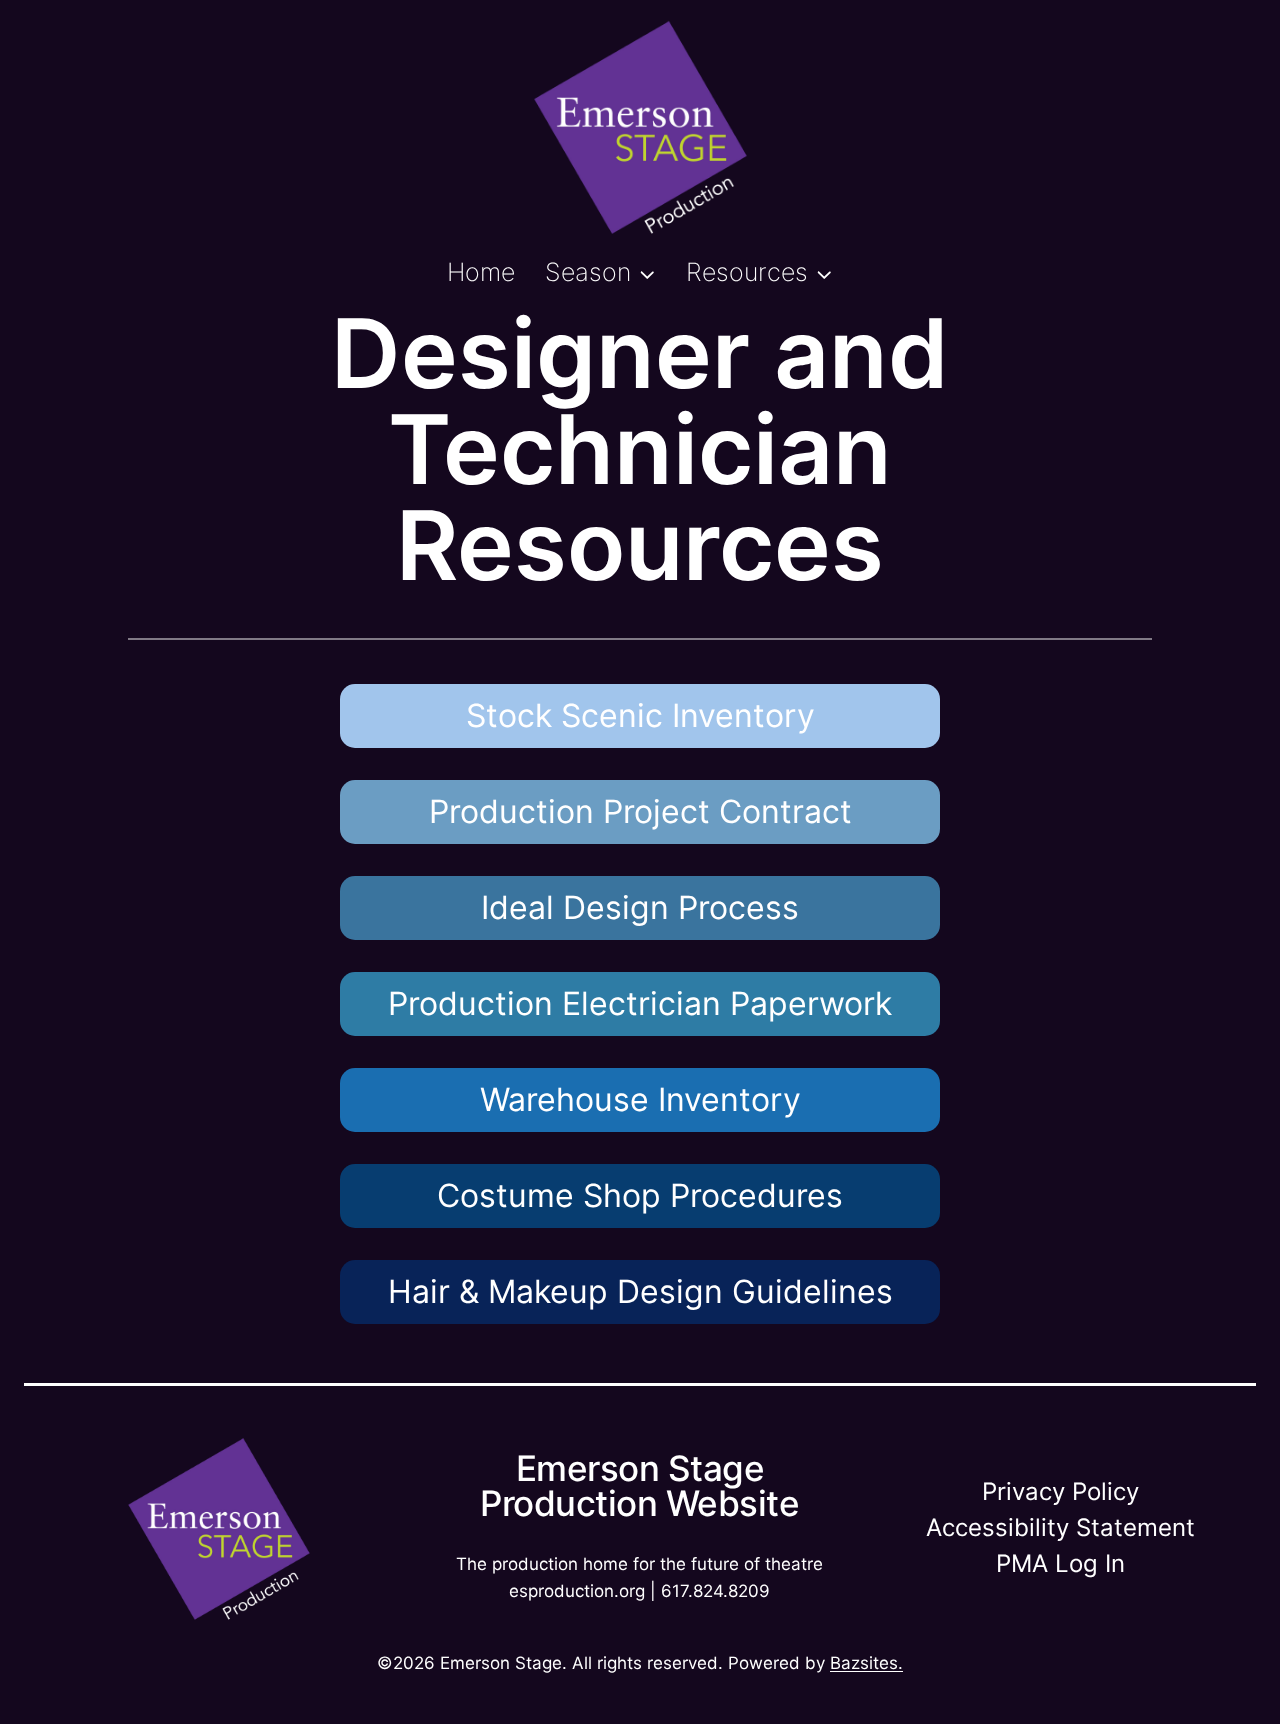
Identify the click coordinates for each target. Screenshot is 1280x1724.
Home (481, 272)
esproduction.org (577, 1591)
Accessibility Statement (1060, 1527)
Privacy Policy (1060, 1491)
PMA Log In (1060, 1563)
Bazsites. (866, 1663)
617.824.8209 (715, 1591)
